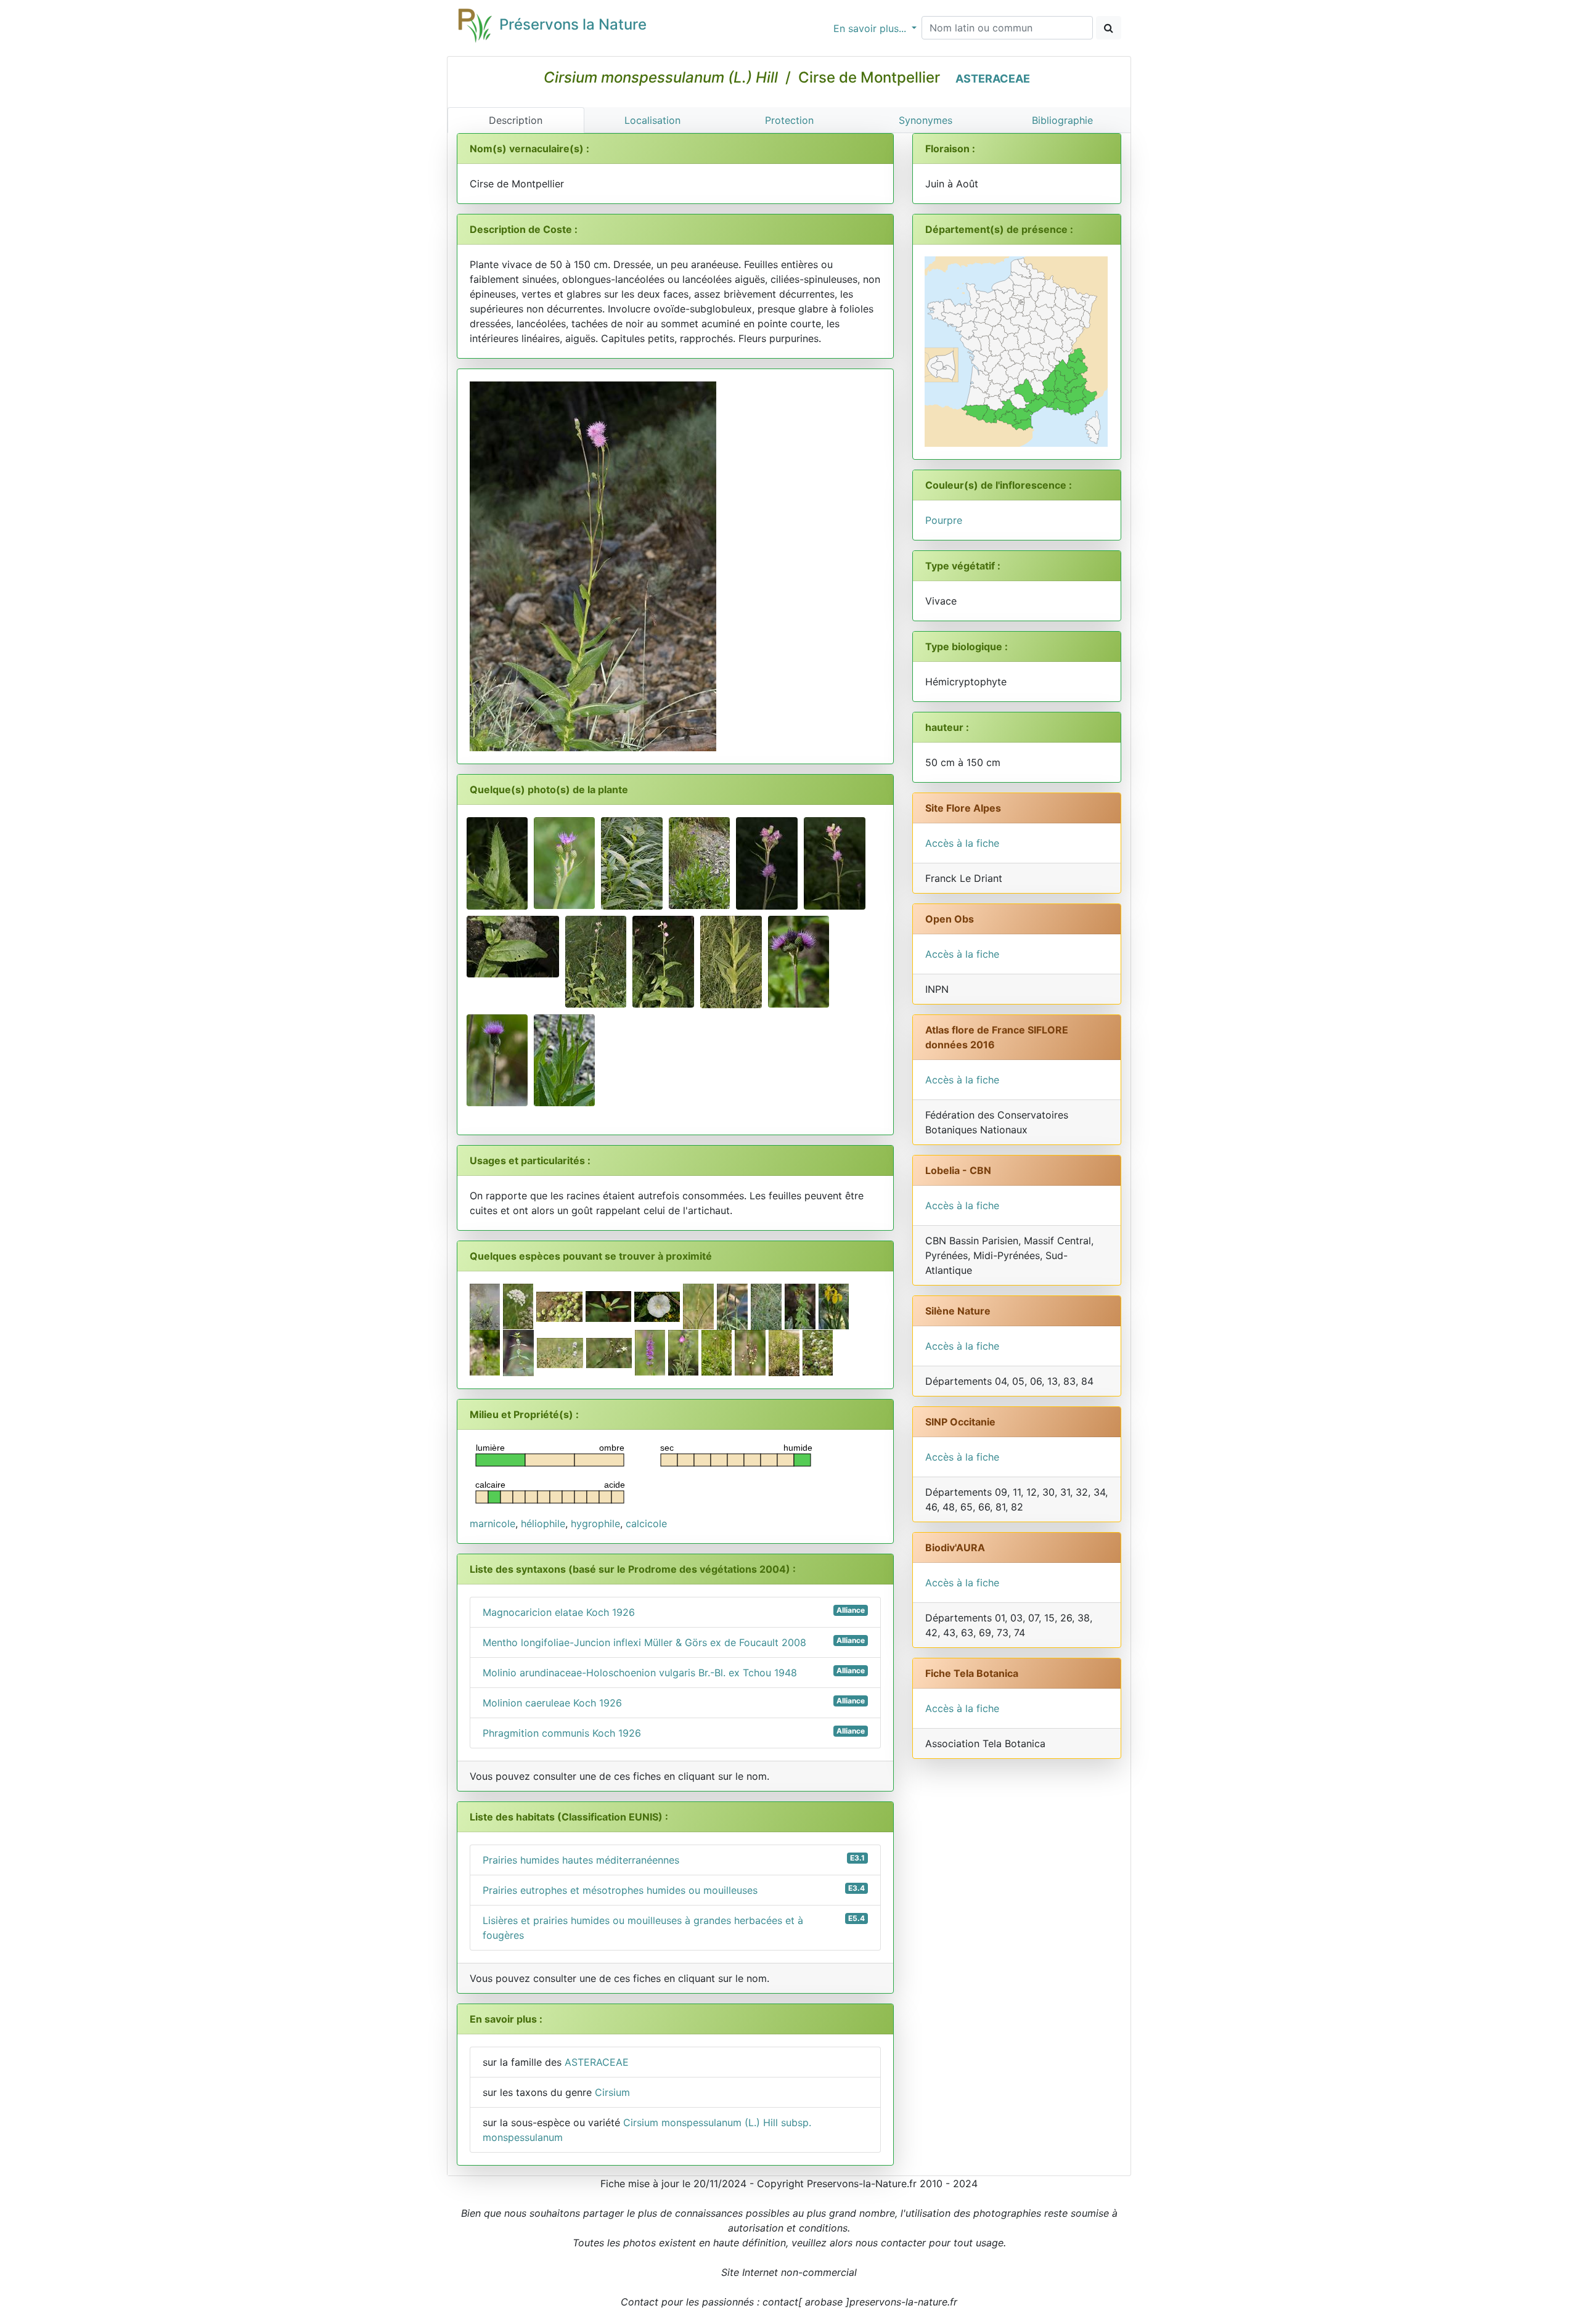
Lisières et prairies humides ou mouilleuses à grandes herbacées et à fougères (674, 1927)
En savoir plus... (871, 28)
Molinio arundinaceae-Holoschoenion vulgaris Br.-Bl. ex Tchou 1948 (674, 1672)
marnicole (493, 1523)
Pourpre (944, 520)
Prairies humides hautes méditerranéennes (674, 1860)
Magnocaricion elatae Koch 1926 (674, 1612)
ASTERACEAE (993, 79)
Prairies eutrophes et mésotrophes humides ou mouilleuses (674, 1890)
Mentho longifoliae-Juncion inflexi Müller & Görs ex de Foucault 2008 (674, 1642)
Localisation (652, 120)
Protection (789, 120)
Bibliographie (1062, 120)
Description (516, 120)
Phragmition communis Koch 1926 (674, 1733)
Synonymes (926, 120)
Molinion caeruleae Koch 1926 (674, 1702)
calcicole (646, 1523)
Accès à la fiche (962, 843)
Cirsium (612, 2092)
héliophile (543, 1523)
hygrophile (595, 1523)
